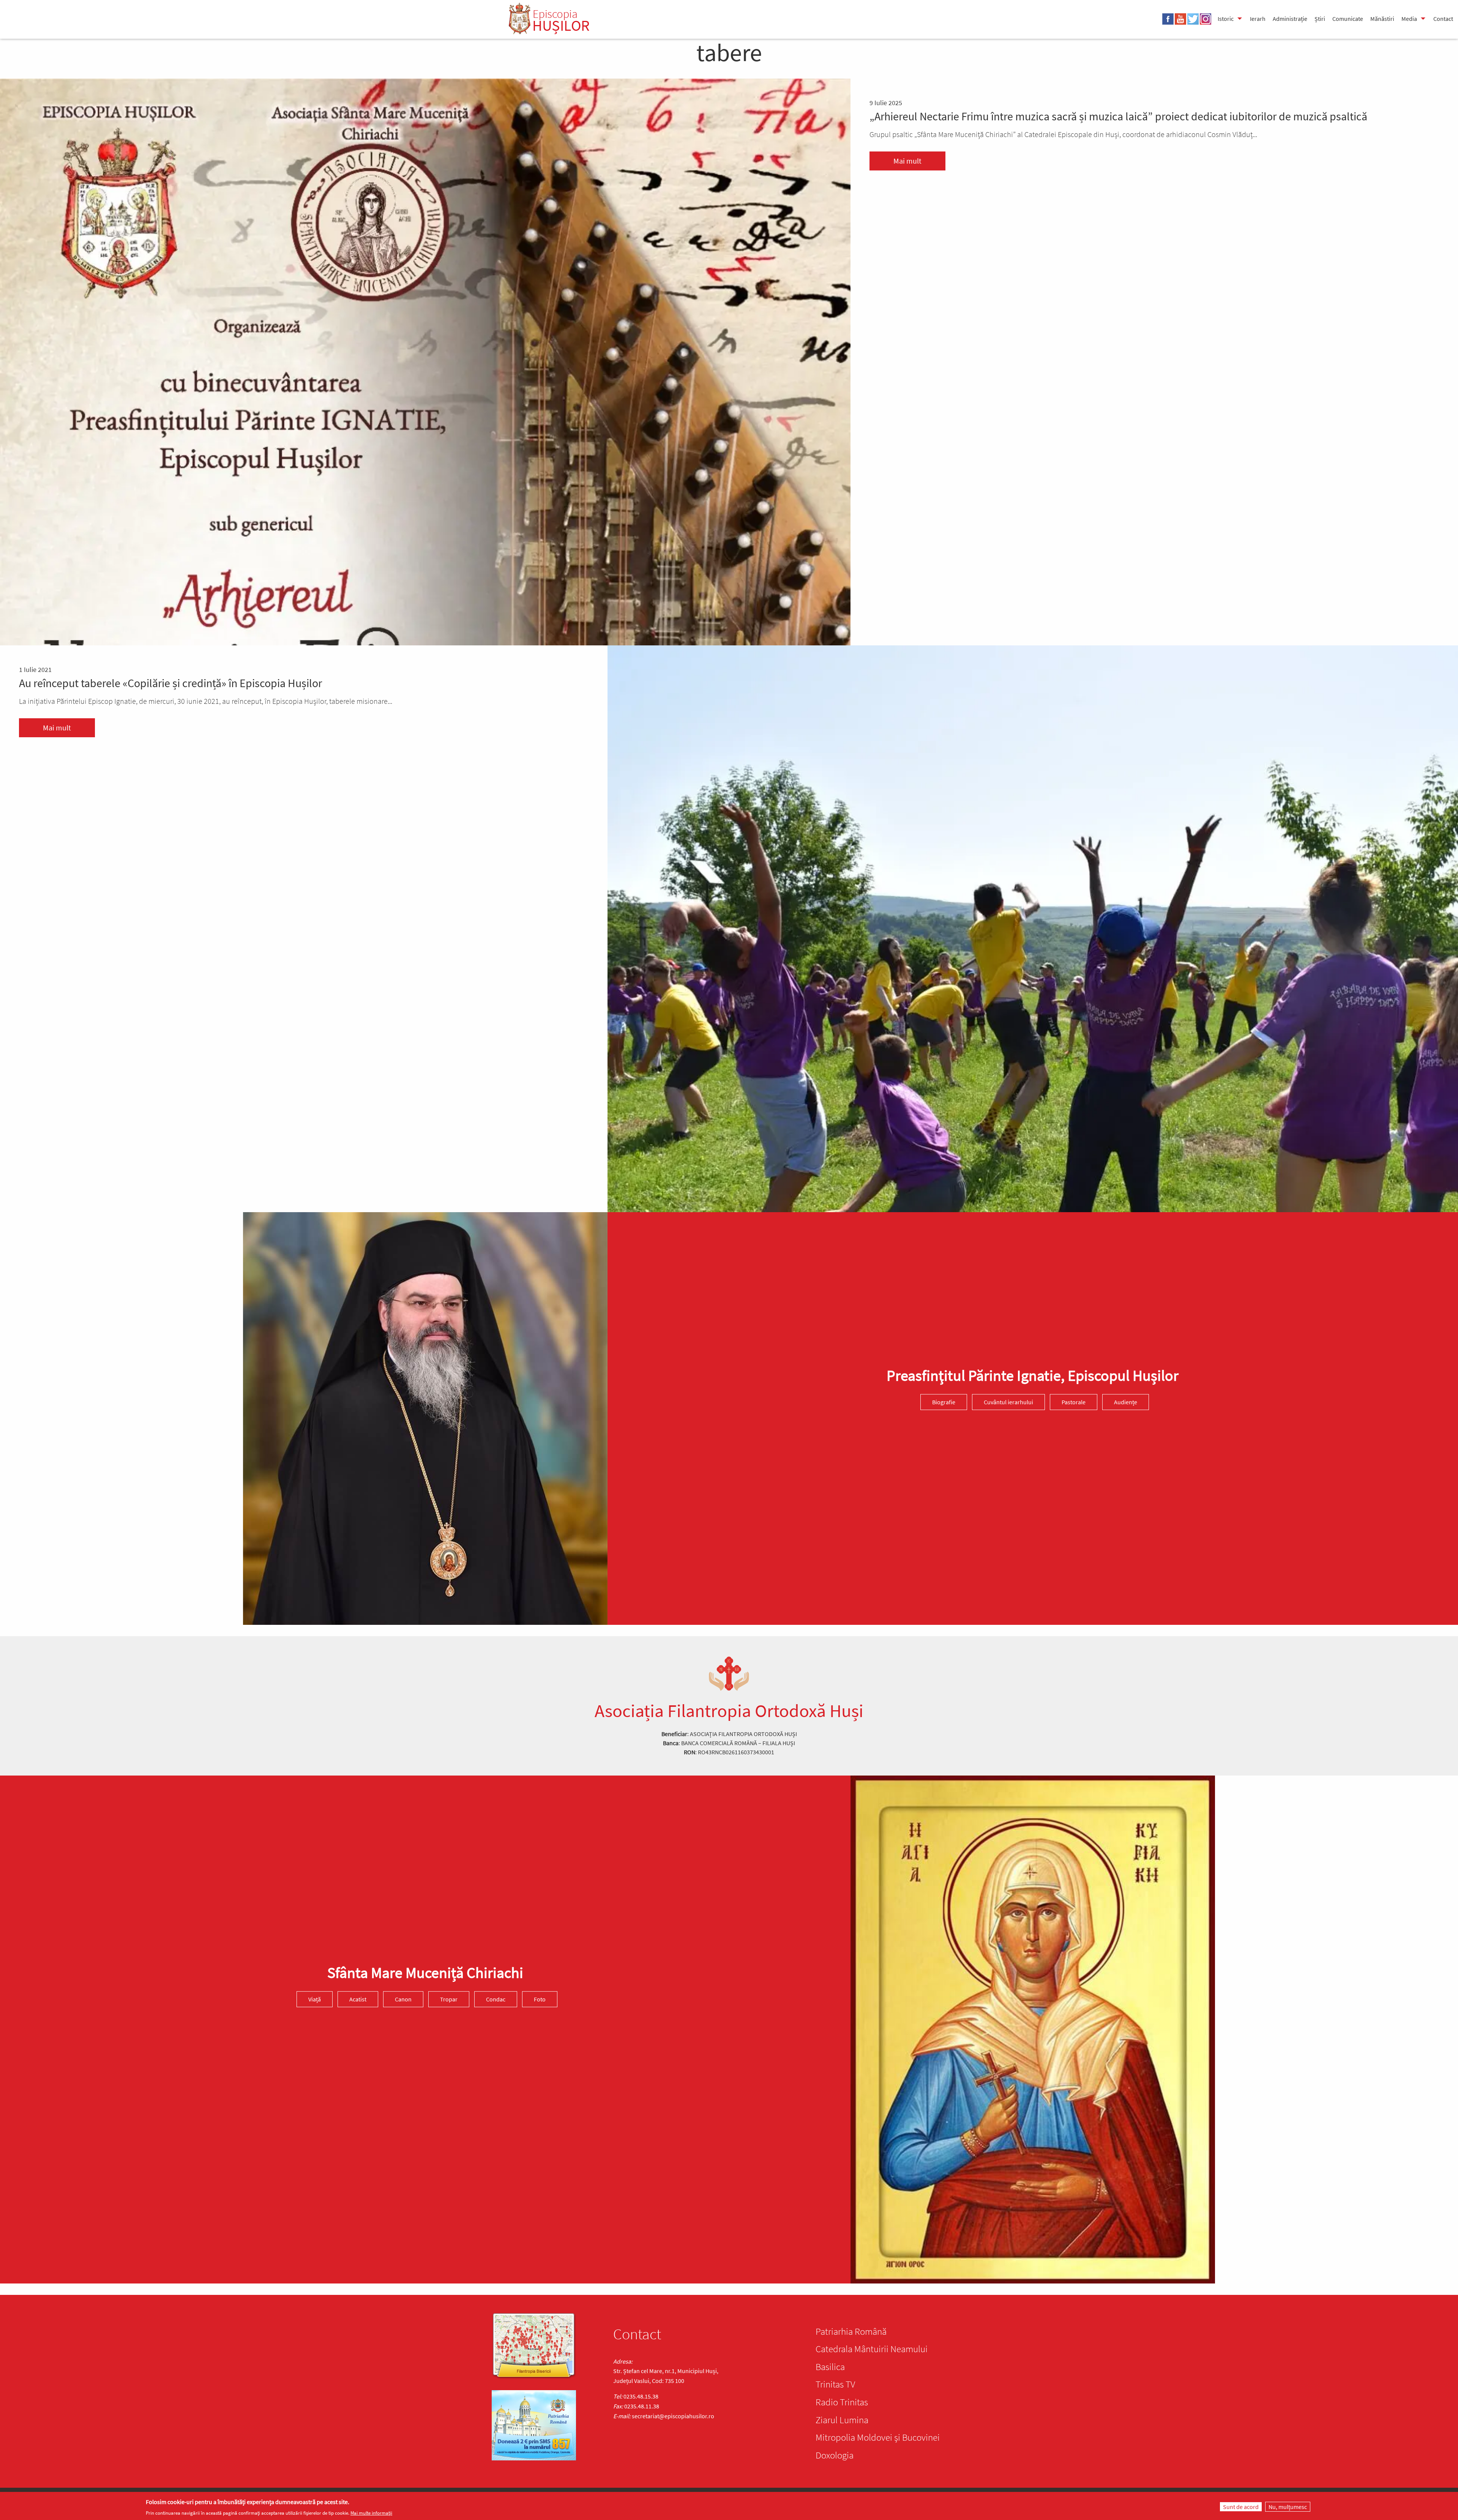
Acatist (358, 1999)
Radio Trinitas (842, 2402)
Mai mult (907, 161)
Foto (540, 1999)
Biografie (944, 1402)
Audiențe (1126, 1402)
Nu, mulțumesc (1288, 2507)
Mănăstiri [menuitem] (1382, 19)
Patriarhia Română (851, 2331)
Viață (315, 1999)
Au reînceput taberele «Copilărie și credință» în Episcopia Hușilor (170, 683)
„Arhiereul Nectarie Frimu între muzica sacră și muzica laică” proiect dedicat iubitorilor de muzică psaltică (1118, 116)
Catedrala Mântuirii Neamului (872, 2349)
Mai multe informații (371, 2513)
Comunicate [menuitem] (1348, 19)
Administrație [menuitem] (1290, 19)
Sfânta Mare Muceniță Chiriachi (425, 1973)
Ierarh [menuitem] (1258, 19)
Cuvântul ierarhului (1008, 1402)
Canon (403, 1999)
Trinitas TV (835, 2384)
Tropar (449, 1999)
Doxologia (835, 2455)
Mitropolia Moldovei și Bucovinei (878, 2437)
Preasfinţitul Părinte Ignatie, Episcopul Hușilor (1033, 1375)
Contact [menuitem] (1443, 19)
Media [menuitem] (1409, 19)
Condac (496, 1999)
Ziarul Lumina (842, 2420)
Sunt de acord (1241, 2507)
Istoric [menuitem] (1226, 19)
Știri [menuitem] (1320, 19)
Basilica (830, 2367)
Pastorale (1074, 1402)
